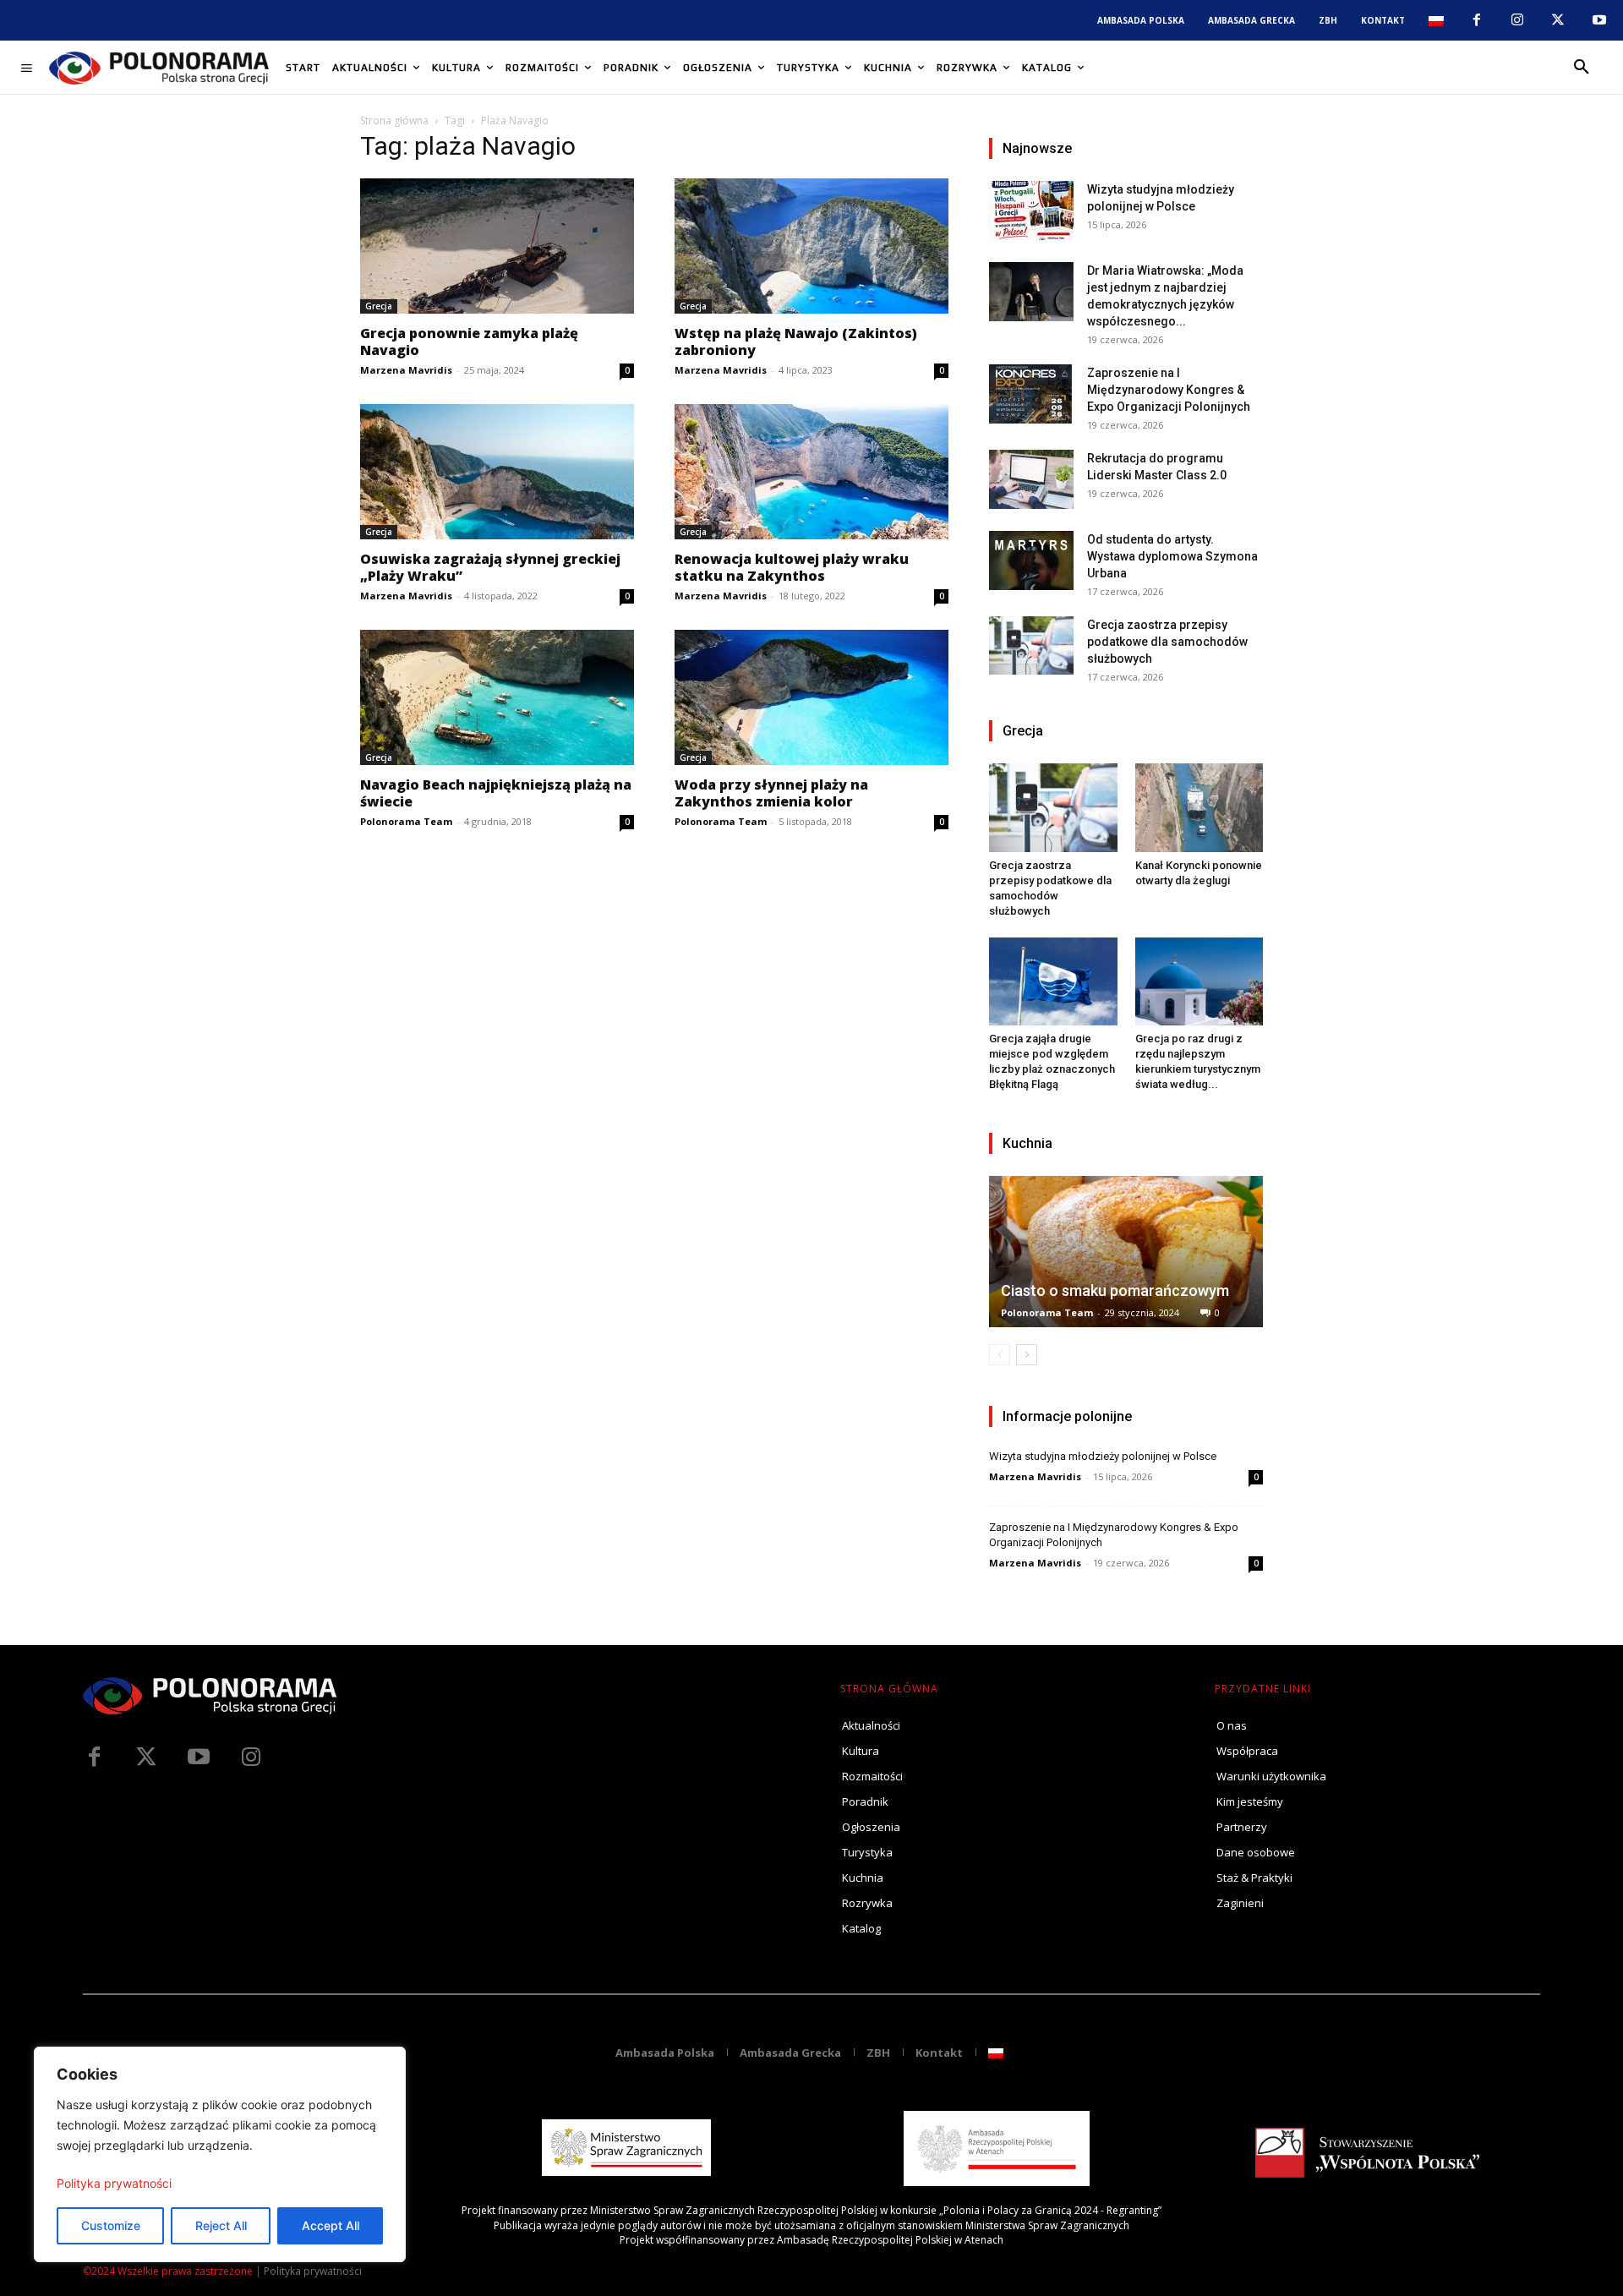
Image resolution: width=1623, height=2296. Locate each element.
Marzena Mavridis (406, 370)
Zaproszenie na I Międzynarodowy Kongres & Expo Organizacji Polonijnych (1169, 390)
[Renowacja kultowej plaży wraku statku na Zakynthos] (811, 472)
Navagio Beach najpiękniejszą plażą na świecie (496, 793)
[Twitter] (146, 1758)
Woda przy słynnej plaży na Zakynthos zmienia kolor (771, 793)
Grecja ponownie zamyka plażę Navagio (469, 342)
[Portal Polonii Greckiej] (159, 68)
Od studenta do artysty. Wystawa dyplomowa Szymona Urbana (1172, 556)
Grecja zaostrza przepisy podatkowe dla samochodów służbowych (1167, 642)
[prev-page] (1000, 1355)
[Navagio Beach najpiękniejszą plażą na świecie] (497, 697)
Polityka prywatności (114, 2183)
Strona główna (394, 120)
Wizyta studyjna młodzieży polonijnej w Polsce (1103, 1456)
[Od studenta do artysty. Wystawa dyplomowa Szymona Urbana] (1031, 560)
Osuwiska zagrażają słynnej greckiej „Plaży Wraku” (490, 567)
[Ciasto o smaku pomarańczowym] (1126, 1252)
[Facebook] (1476, 20)
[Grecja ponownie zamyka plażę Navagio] (497, 246)
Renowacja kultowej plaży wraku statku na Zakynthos (792, 567)
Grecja (379, 306)
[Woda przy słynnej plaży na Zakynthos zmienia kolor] (811, 697)
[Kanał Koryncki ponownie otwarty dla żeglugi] (1199, 807)
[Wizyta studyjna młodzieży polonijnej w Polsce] (1031, 210)
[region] (220, 2154)
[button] (1582, 68)
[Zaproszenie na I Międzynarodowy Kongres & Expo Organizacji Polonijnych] (1031, 394)
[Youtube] (1599, 20)
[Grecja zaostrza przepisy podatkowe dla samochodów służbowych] (1031, 645)
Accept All (331, 2225)
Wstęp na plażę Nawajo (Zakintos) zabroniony (796, 342)
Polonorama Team (406, 821)
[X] (1558, 20)
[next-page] (1027, 1355)
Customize (111, 2225)
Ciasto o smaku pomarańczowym (1115, 1290)
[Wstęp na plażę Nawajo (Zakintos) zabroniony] (811, 246)
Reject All (221, 2225)
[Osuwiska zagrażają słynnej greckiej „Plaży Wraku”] (497, 472)
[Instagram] (1517, 20)
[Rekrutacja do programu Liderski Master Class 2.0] (1031, 479)
